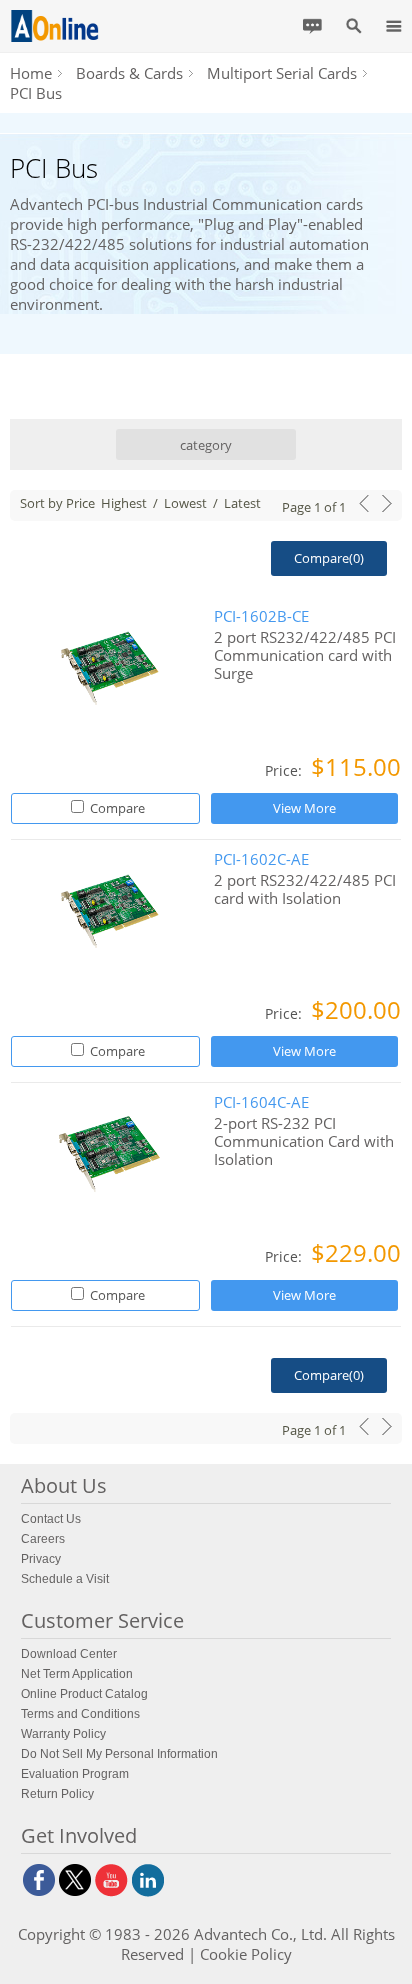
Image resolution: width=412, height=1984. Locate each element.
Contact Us (51, 1519)
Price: (285, 770)
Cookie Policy (246, 1954)
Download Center (69, 1654)
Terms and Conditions (80, 1714)
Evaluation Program (75, 1774)
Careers (43, 1539)
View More (304, 808)
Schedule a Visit (65, 1579)
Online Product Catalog (84, 1694)
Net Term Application (77, 1674)
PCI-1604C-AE (261, 1102)
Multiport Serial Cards (282, 73)
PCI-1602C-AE (261, 859)
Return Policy (57, 1794)
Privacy (41, 1559)
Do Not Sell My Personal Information (119, 1754)
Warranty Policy (63, 1734)
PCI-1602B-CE (261, 616)
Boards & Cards (129, 73)
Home (31, 73)
